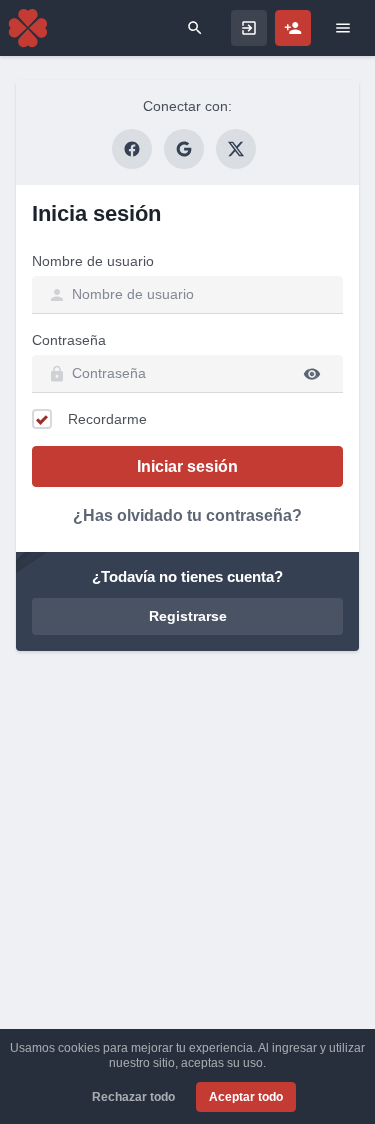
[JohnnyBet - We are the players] (28, 28)
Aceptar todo (246, 1097)
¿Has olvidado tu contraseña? (187, 515)
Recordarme (107, 419)
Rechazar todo (133, 1097)
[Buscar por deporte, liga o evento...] (195, 28)
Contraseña (69, 340)
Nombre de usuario (93, 261)
